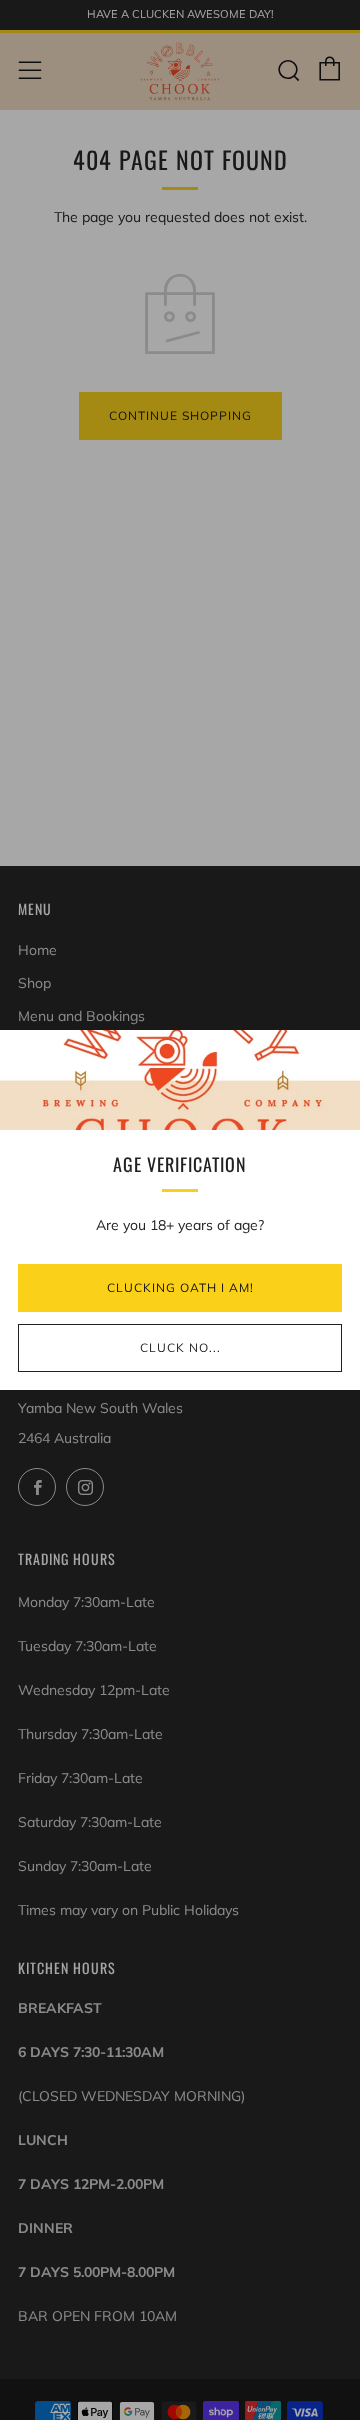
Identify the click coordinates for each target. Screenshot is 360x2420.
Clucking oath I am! (180, 1287)
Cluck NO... (180, 1347)
